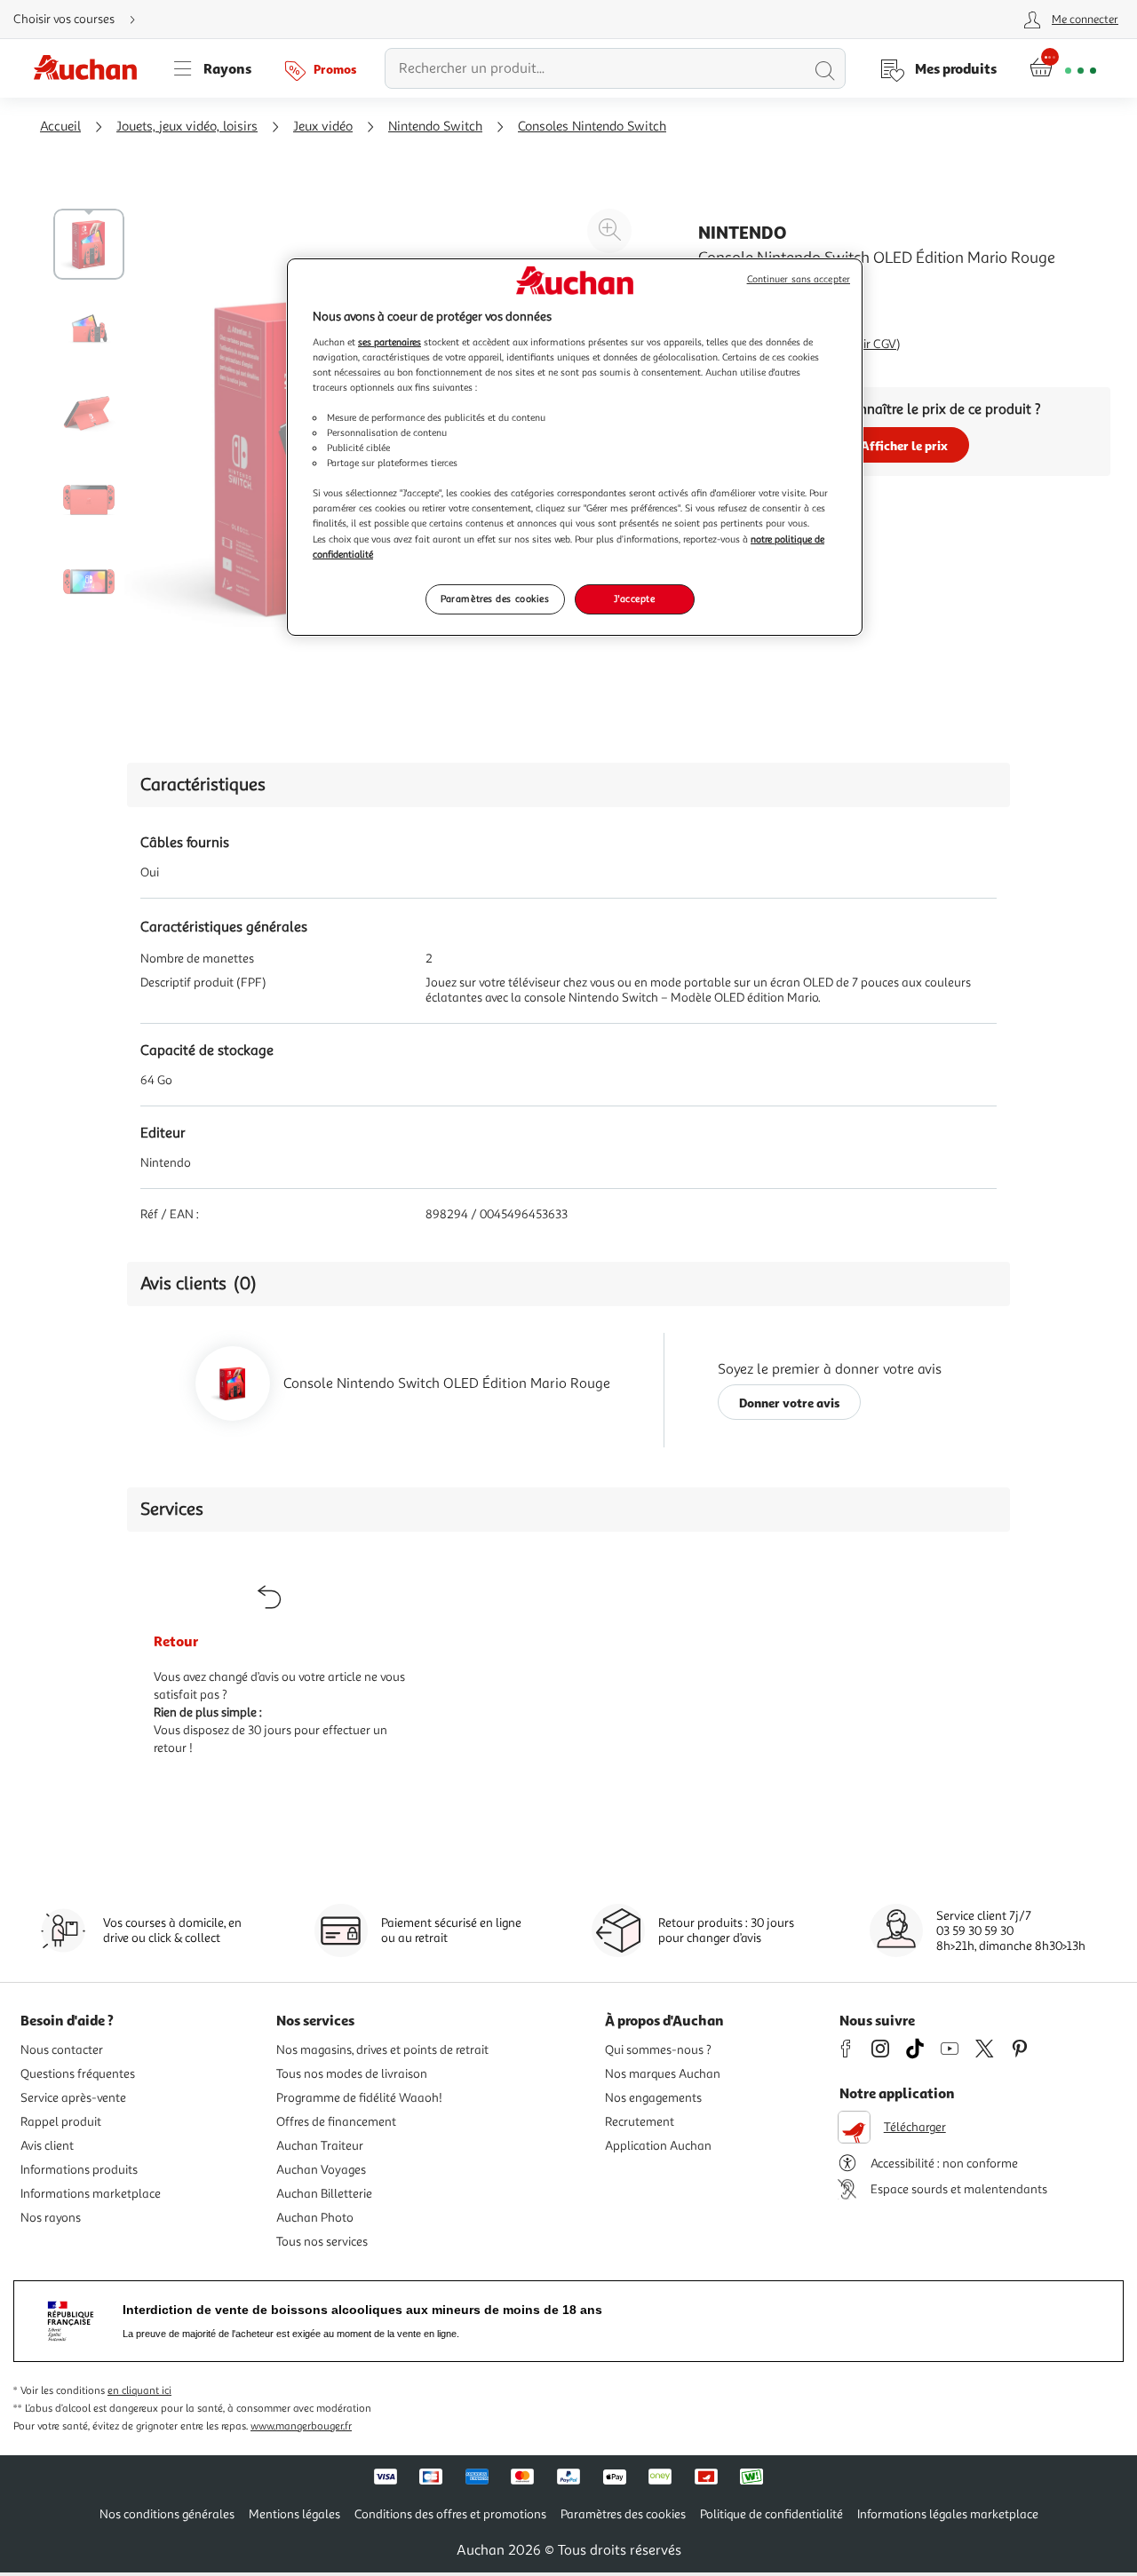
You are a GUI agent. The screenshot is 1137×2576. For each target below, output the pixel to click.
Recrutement (640, 2122)
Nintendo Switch (435, 127)
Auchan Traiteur (320, 2146)
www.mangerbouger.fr (301, 2426)
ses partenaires (390, 342)
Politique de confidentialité (771, 2514)
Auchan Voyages (321, 2170)
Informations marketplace (91, 2194)
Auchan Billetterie (324, 2194)
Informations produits (79, 2170)
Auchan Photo (315, 2218)
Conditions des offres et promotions (450, 2514)
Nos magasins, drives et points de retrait (382, 2050)
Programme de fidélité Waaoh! (359, 2098)
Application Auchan (658, 2146)
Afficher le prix (904, 445)
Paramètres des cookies (495, 598)
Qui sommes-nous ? (658, 2050)
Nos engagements (653, 2098)
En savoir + (732, 311)
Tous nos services (322, 2242)
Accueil (60, 127)
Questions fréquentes (78, 2074)
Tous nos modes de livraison (352, 2074)
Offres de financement (336, 2122)
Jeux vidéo (323, 127)
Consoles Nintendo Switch (592, 127)
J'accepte (634, 598)
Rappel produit (61, 2122)
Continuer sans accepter (799, 279)
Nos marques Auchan (663, 2074)
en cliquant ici (139, 2391)
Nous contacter (62, 2050)
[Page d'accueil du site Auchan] (91, 68)
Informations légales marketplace (948, 2514)
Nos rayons (51, 2218)
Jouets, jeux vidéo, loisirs (187, 127)
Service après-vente (73, 2098)
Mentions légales (294, 2514)
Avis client (47, 2146)
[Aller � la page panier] (1063, 68)
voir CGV (874, 344)
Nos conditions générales (167, 2514)
